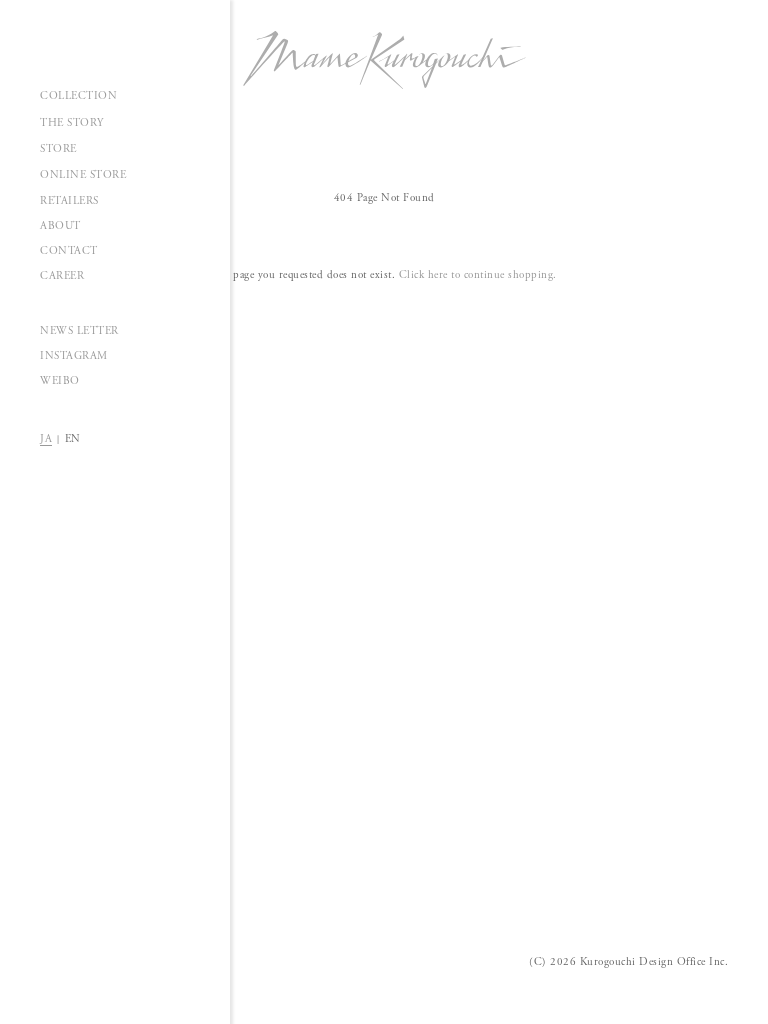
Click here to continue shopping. (478, 275)
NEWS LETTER (79, 331)
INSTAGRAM (74, 356)
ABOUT (60, 226)
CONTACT (69, 251)
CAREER (62, 276)
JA (46, 439)
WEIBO (60, 381)
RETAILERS (69, 201)
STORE (58, 149)
